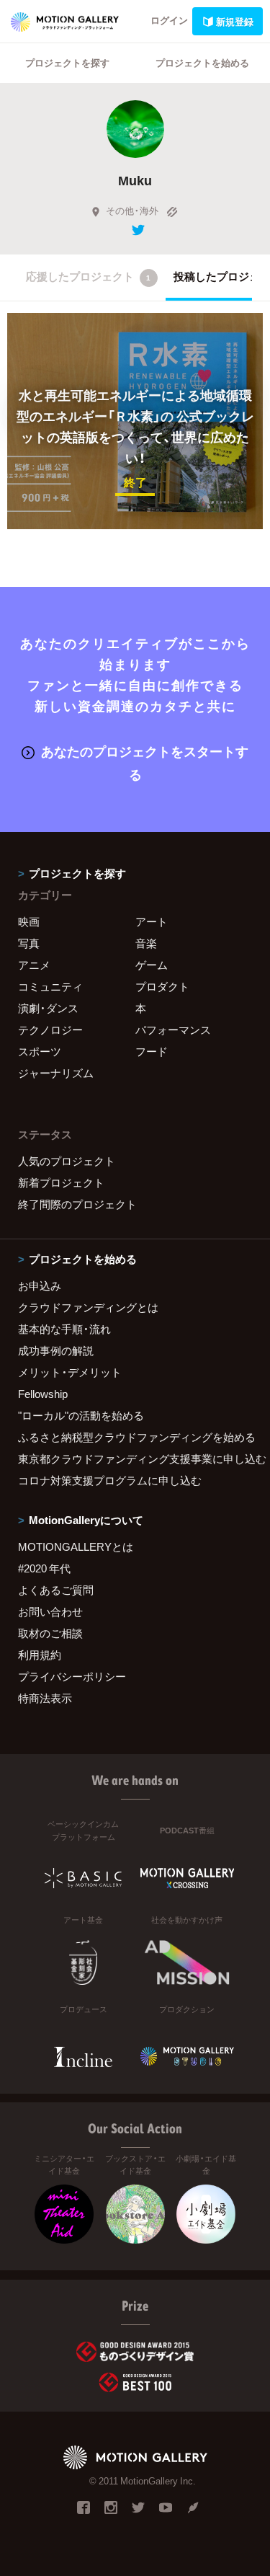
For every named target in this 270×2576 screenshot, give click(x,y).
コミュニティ (50, 986)
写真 (29, 943)
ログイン (169, 20)
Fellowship (43, 1394)
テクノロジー (50, 1030)
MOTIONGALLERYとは (76, 1546)
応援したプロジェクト (88, 276)
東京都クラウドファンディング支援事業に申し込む (135, 1459)
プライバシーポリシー (72, 1676)
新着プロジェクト (61, 1182)
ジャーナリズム (56, 1073)
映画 (29, 921)
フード (152, 1051)
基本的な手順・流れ (64, 1329)
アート (152, 921)
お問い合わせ (50, 1611)
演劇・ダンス (48, 1008)
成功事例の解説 (56, 1350)
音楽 (146, 943)
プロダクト (162, 986)
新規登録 (235, 21)
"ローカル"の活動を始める (81, 1415)
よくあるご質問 (56, 1590)
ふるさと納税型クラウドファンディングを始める (135, 1437)
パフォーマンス (173, 1030)
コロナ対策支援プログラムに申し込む (110, 1480)
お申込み (40, 1285)
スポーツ (40, 1051)
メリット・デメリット (70, 1372)
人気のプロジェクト (67, 1161)
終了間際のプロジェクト (77, 1204)
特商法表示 (45, 1698)
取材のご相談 (50, 1633)
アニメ (34, 965)
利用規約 (40, 1655)
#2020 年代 (44, 1568)
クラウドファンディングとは (88, 1307)
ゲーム (152, 965)
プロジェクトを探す (67, 62)
